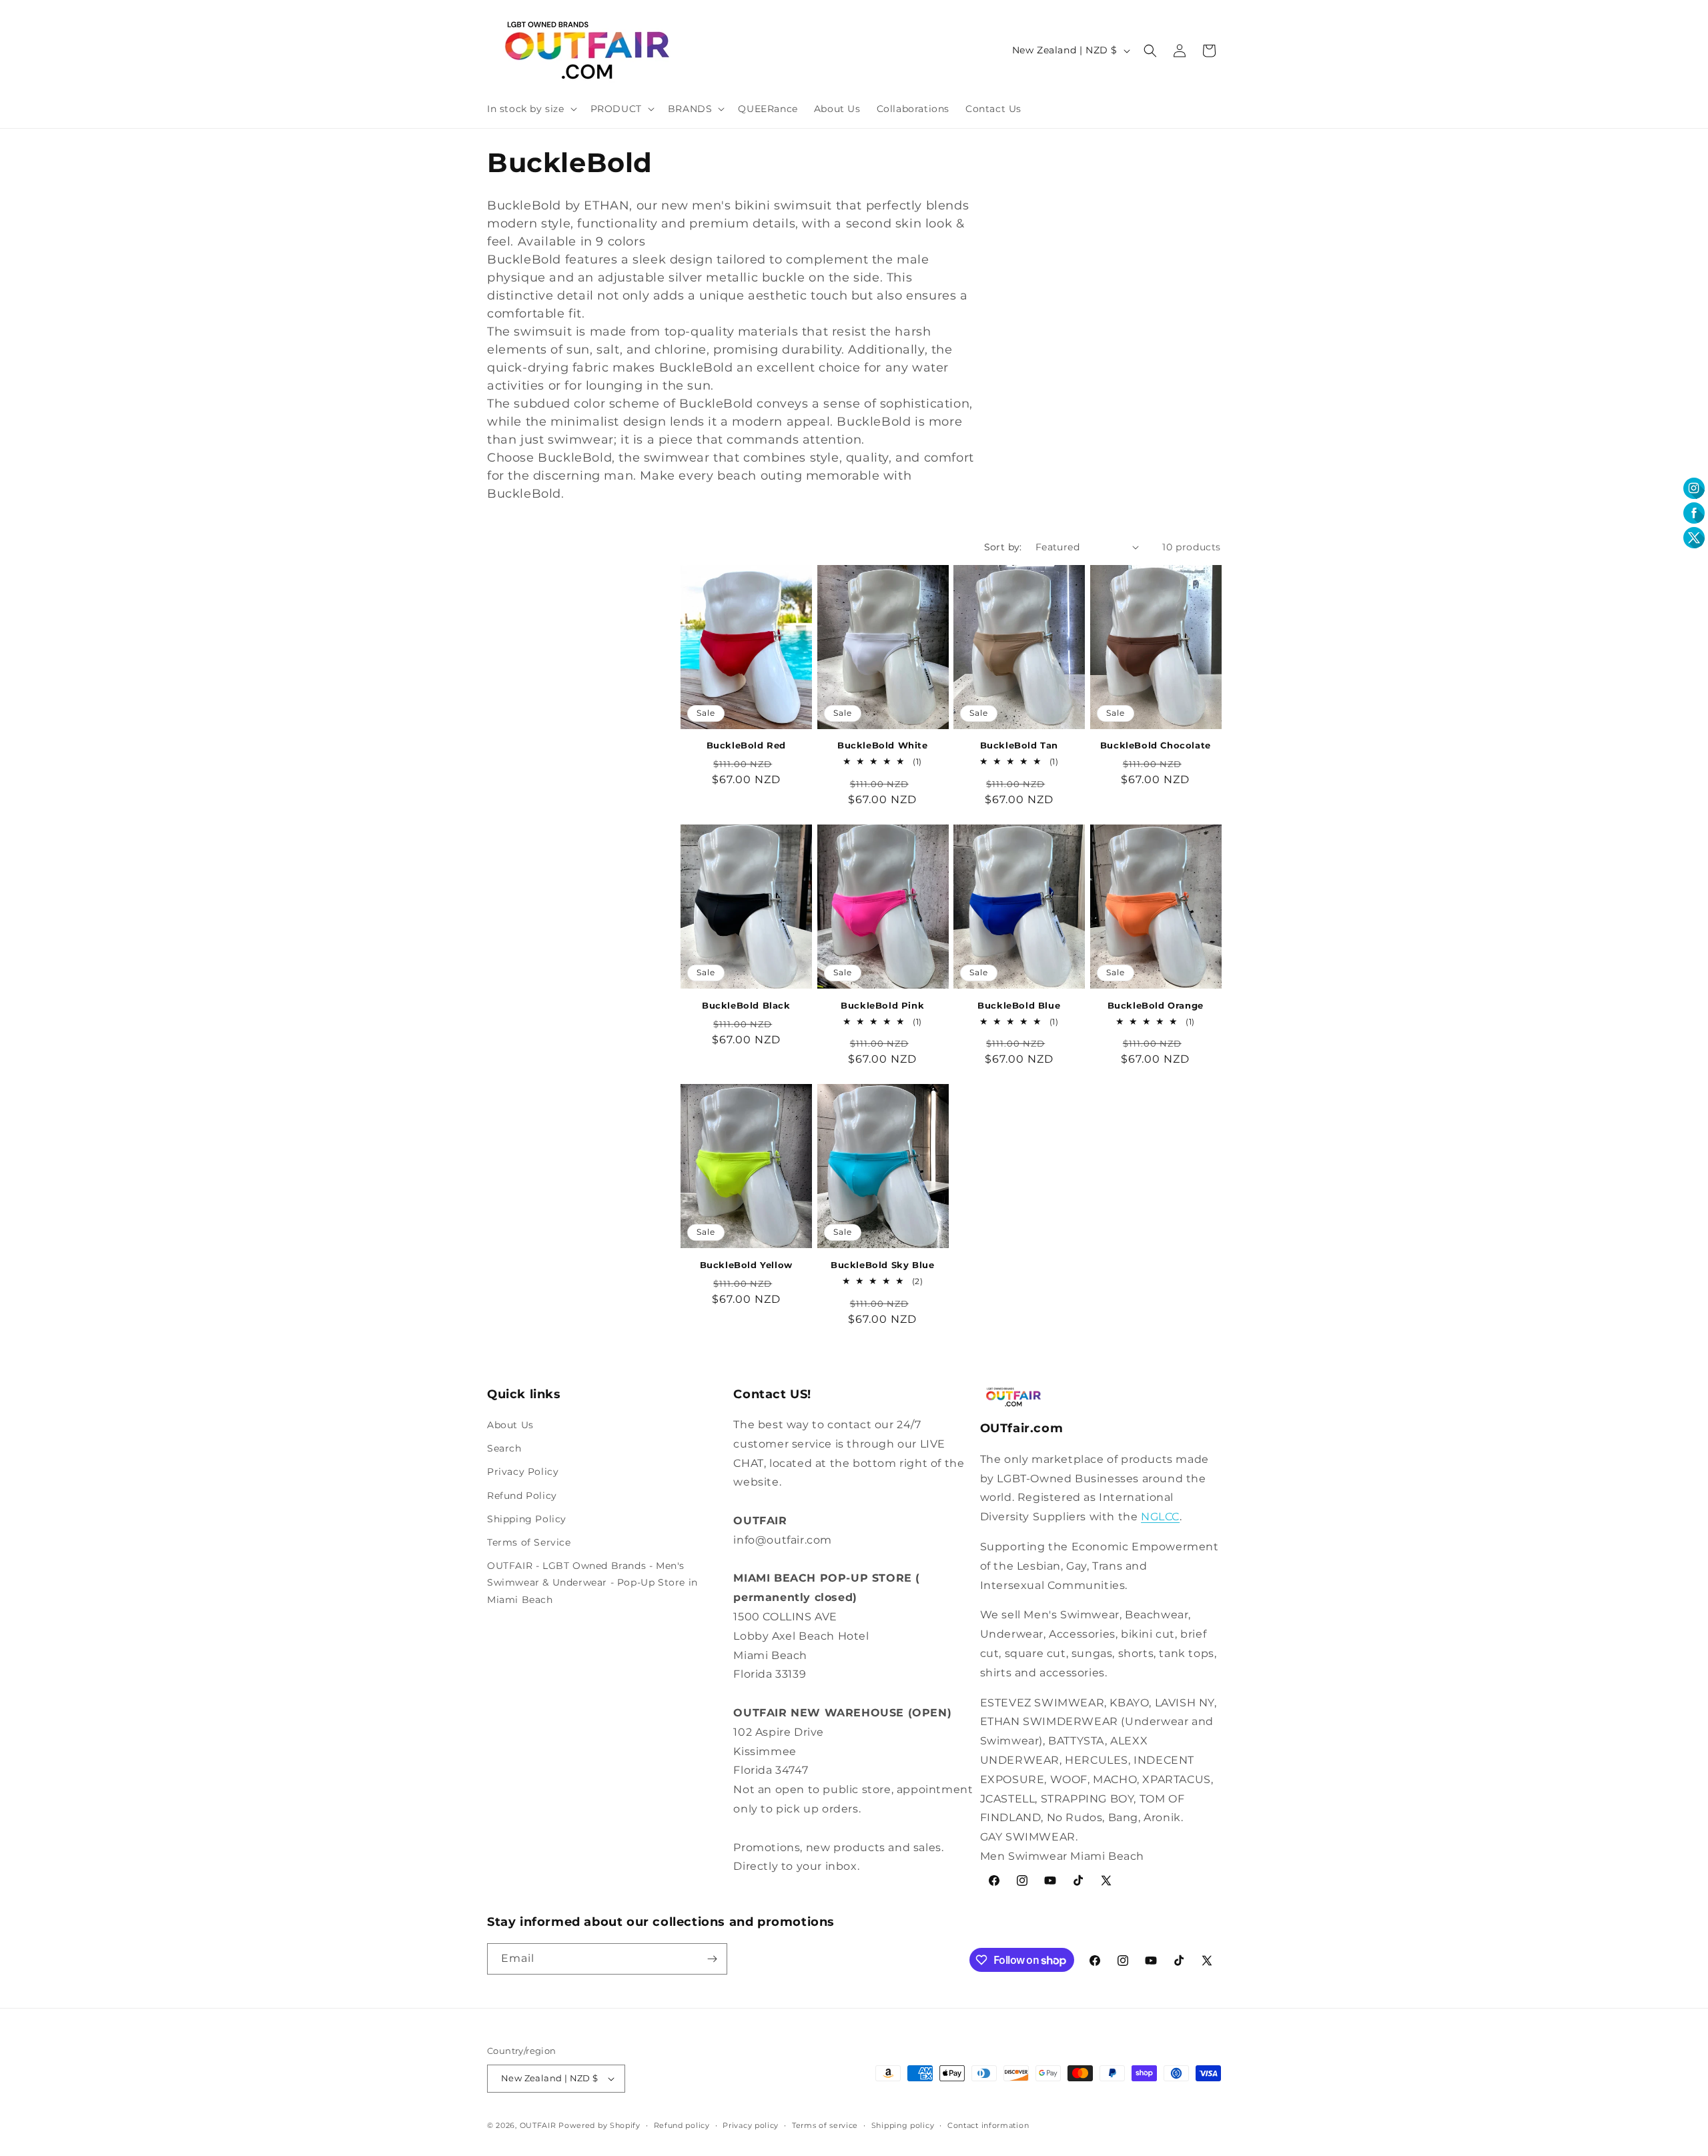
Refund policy (682, 2125)
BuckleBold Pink (882, 1005)
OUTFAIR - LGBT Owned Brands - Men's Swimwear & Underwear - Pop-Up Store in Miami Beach (592, 1582)
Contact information (988, 2125)
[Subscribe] (712, 1959)
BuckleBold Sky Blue (882, 1265)
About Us (510, 1425)
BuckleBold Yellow (746, 1265)
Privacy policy (751, 2125)
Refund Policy (522, 1496)
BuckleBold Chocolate (1156, 745)
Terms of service (825, 2125)
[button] (531, 109)
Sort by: (1003, 547)
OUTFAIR (538, 2125)
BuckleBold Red (746, 745)
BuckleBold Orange (1156, 1005)
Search (504, 1448)
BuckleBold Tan (1019, 745)
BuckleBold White (883, 745)
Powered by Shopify (599, 2125)
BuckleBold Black (746, 1005)
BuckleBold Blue (1019, 1005)
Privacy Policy (523, 1472)
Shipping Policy (527, 1519)
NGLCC (1160, 1517)
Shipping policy (903, 2125)
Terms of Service (529, 1542)
